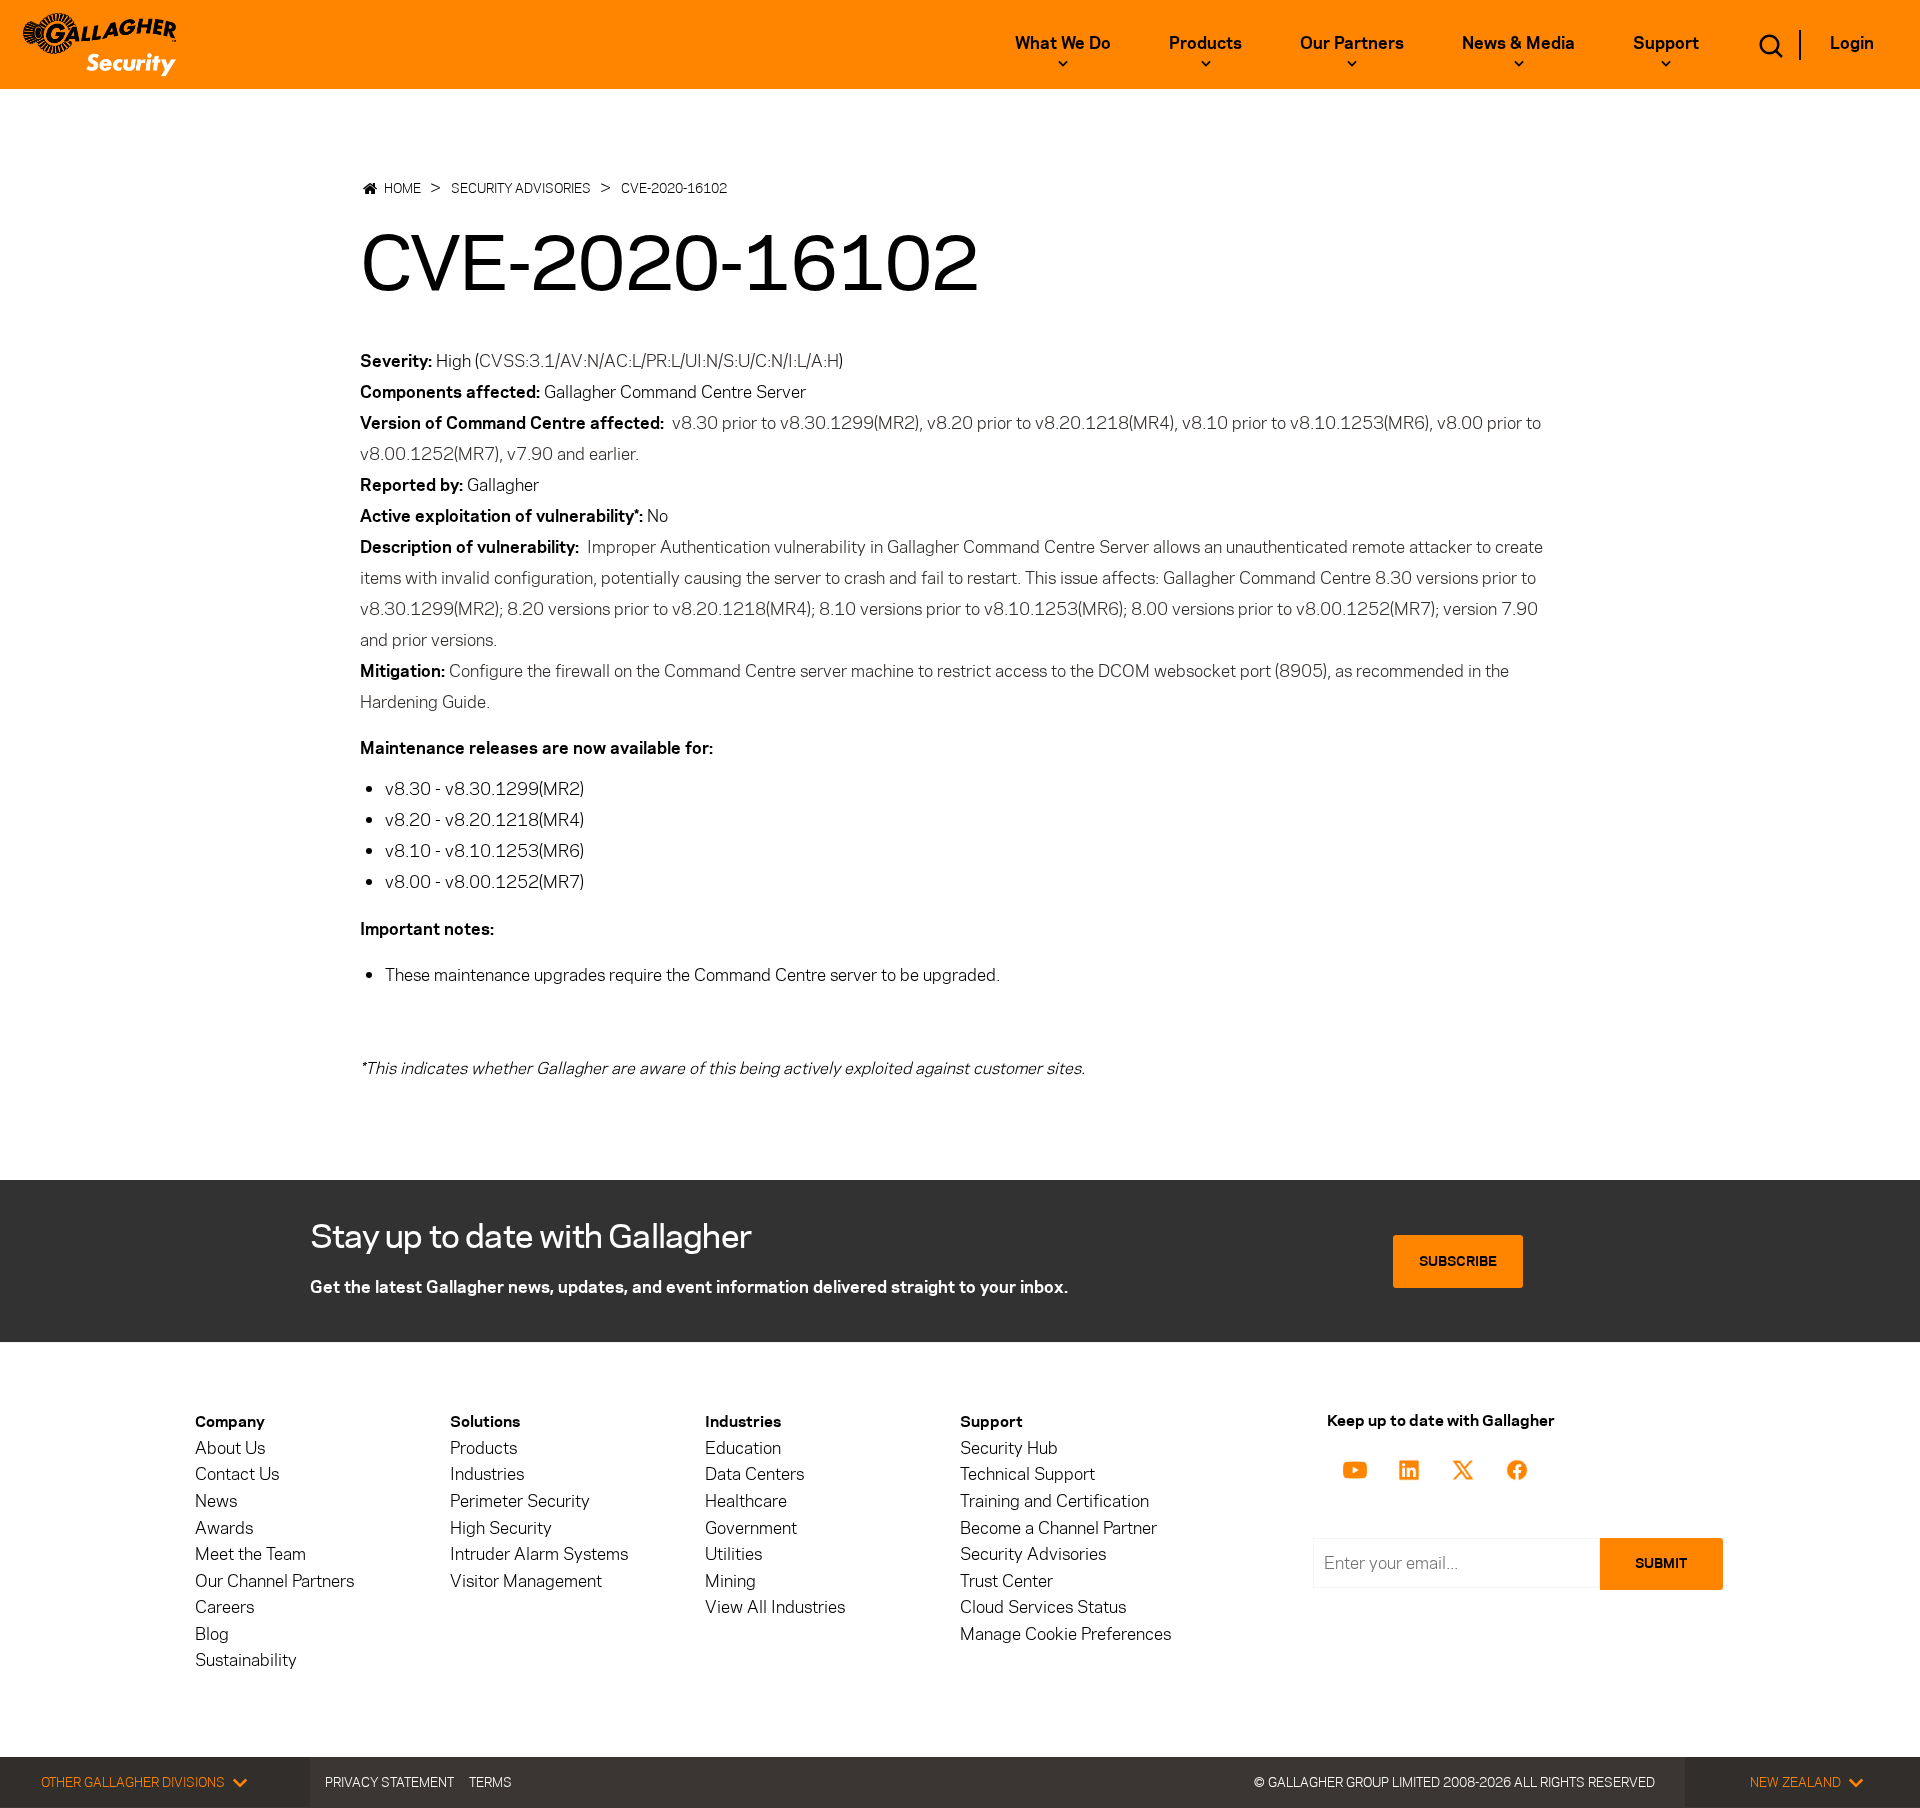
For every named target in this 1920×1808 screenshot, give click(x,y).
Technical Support (1027, 1474)
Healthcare (746, 1501)
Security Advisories (521, 188)
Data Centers (754, 1474)
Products (483, 1448)
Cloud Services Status (1043, 1607)
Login (1852, 43)
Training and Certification (1054, 1501)
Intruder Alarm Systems (539, 1554)
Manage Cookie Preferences (1065, 1634)
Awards (224, 1528)
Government (751, 1528)
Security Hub (1009, 1448)
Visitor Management (526, 1581)
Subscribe (1458, 1261)
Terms (490, 1782)
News (216, 1501)
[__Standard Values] (1358, 1468)
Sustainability (246, 1660)
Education (743, 1448)
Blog (212, 1634)
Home (402, 188)
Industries (487, 1474)
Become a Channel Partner (1058, 1528)
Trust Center (1006, 1581)
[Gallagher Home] (99, 44)
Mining (730, 1581)
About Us (230, 1448)
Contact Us (237, 1474)
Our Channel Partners (274, 1581)
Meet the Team (250, 1554)
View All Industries (775, 1607)
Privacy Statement (389, 1782)
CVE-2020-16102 (674, 188)
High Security (501, 1528)
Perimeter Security (520, 1501)
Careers (224, 1607)
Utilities (733, 1554)
